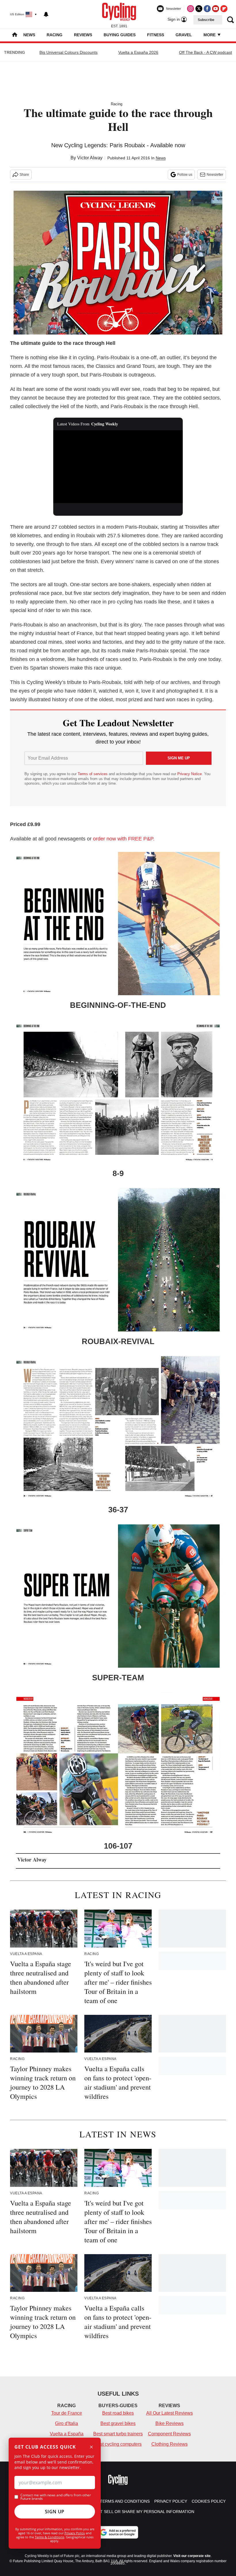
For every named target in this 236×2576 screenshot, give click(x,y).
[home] (15, 35)
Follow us (185, 175)
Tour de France (67, 2413)
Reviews (83, 35)
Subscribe (206, 20)
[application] (118, 467)
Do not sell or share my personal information (141, 2512)
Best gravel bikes (118, 2423)
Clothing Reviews (170, 2444)
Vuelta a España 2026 (138, 52)
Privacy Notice (190, 774)
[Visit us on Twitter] (199, 9)
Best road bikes (118, 2413)
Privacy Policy (75, 2533)
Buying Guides (120, 35)
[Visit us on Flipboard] (224, 9)
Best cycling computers (118, 2444)
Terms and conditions (125, 2501)
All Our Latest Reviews (170, 2413)
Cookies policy (209, 2501)
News (29, 35)
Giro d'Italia (66, 2423)
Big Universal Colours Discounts (68, 52)
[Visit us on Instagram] (191, 9)
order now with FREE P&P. (124, 839)
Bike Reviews (170, 2423)
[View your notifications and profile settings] (46, 14)
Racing (55, 35)
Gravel (184, 35)
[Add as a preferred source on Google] (118, 2532)
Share (24, 175)
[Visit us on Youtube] (216, 9)
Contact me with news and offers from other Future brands (56, 2497)
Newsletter (215, 175)
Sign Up (55, 2512)
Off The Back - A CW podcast (205, 52)
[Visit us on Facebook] (207, 9)
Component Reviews (169, 2434)
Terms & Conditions (50, 2537)
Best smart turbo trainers (118, 2434)
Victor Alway (90, 158)
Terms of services (93, 774)
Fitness (156, 35)
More (210, 35)
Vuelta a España (67, 2434)
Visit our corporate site (192, 2556)
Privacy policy (171, 2501)
